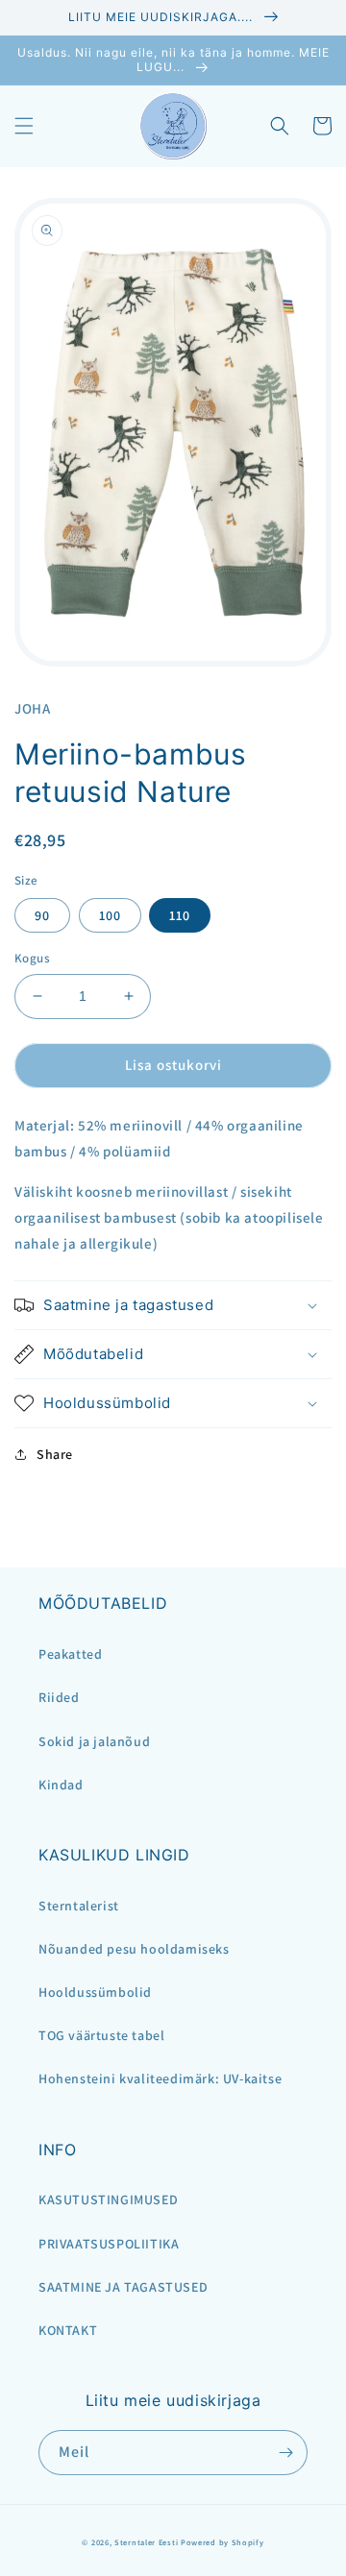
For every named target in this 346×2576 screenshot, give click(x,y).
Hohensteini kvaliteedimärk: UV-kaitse (160, 2078)
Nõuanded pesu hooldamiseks (134, 1949)
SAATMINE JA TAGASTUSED (123, 2287)
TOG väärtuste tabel (101, 2035)
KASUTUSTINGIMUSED (108, 2199)
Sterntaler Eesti (146, 2542)
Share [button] (55, 1454)
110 (180, 915)
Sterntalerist (79, 1906)
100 (110, 915)
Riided (59, 1697)
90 (42, 915)
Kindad (61, 1785)
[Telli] (285, 2453)
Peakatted (70, 1654)
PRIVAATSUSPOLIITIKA (109, 2244)
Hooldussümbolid (95, 1992)
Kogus (32, 958)
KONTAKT (68, 2330)
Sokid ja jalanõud (94, 1741)
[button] (24, 126)
